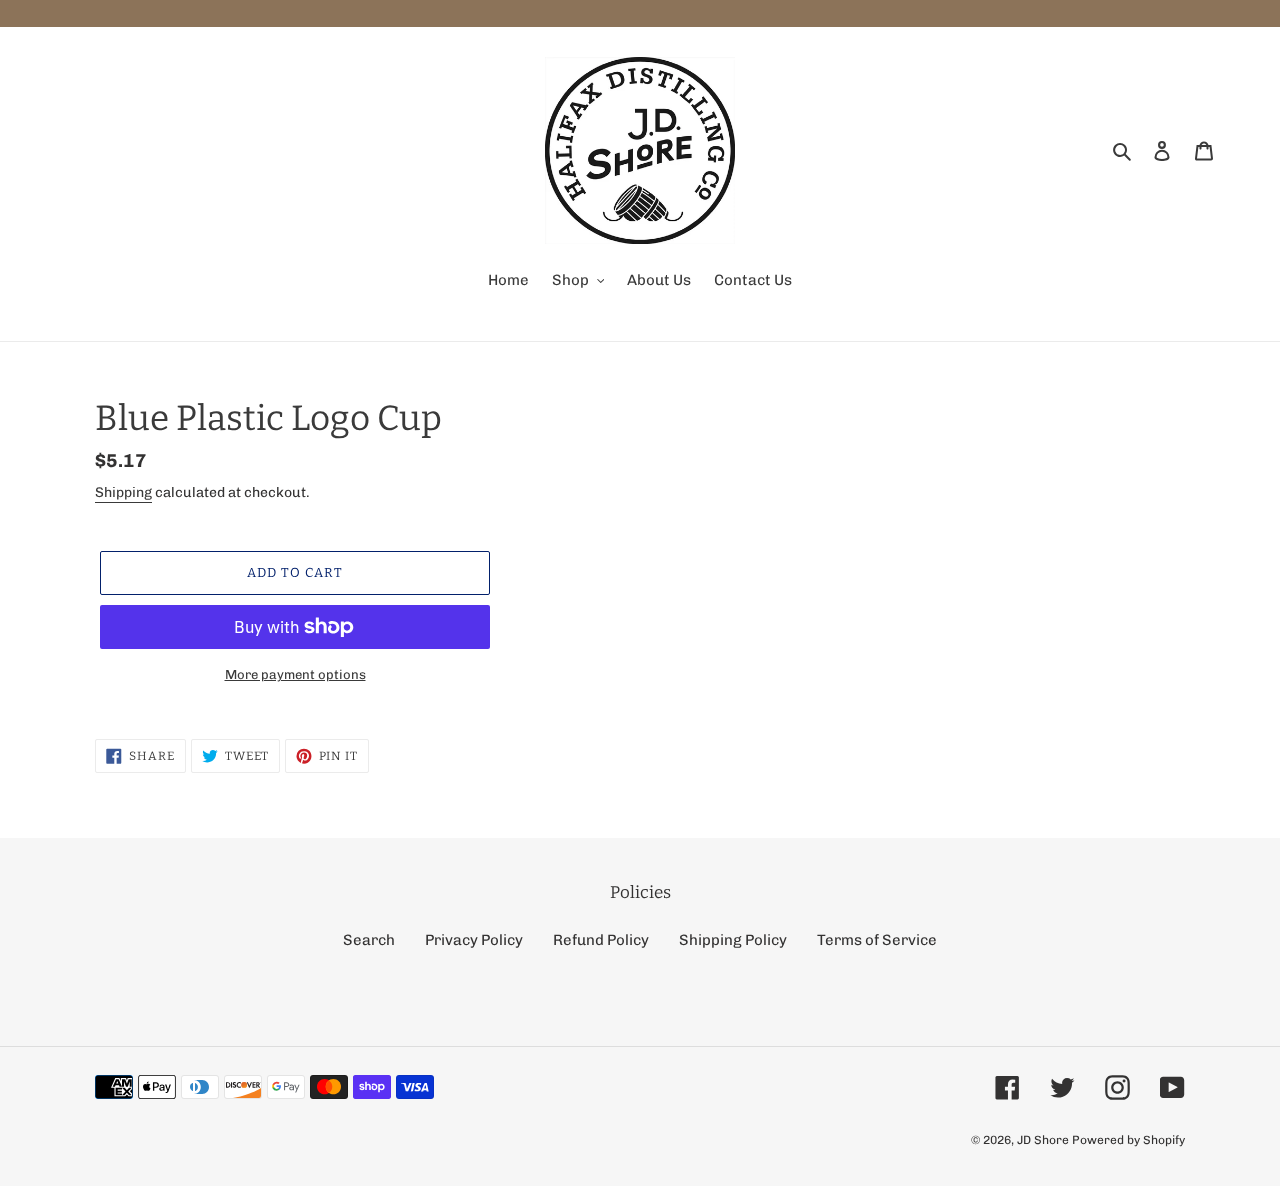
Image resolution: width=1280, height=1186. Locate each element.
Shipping (123, 492)
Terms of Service (877, 940)
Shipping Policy (733, 940)
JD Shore (1043, 1140)
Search (369, 940)
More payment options (295, 674)
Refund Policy (601, 940)
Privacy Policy (474, 940)
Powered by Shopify (1128, 1140)
